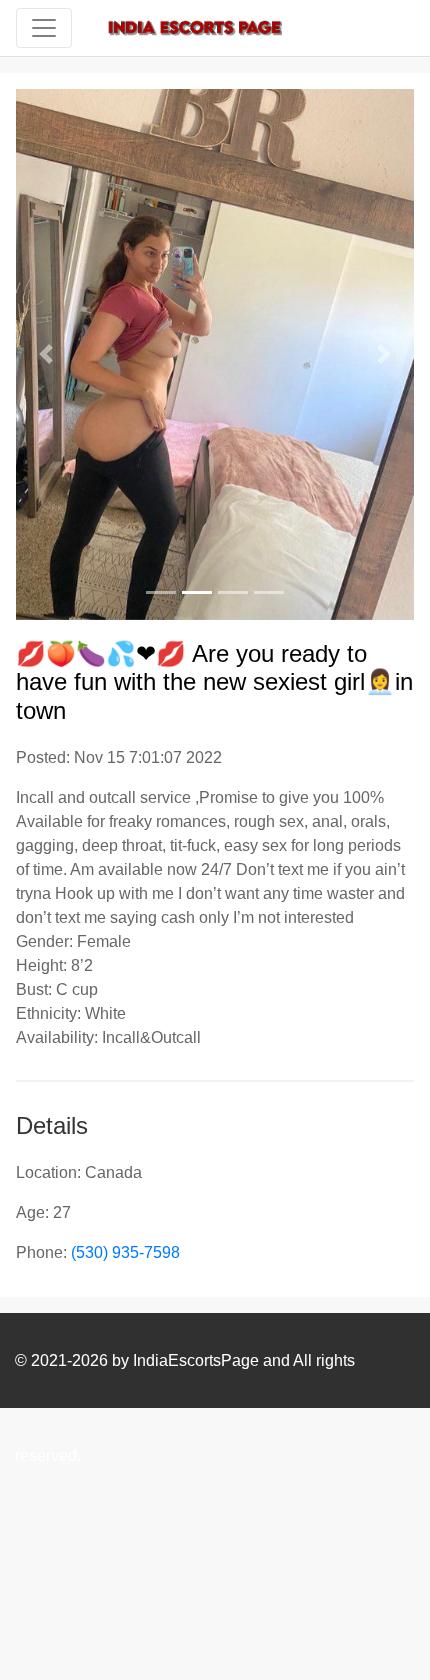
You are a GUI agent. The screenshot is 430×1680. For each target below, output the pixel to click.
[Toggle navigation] (44, 28)
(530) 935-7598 (125, 1252)
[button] (46, 354)
